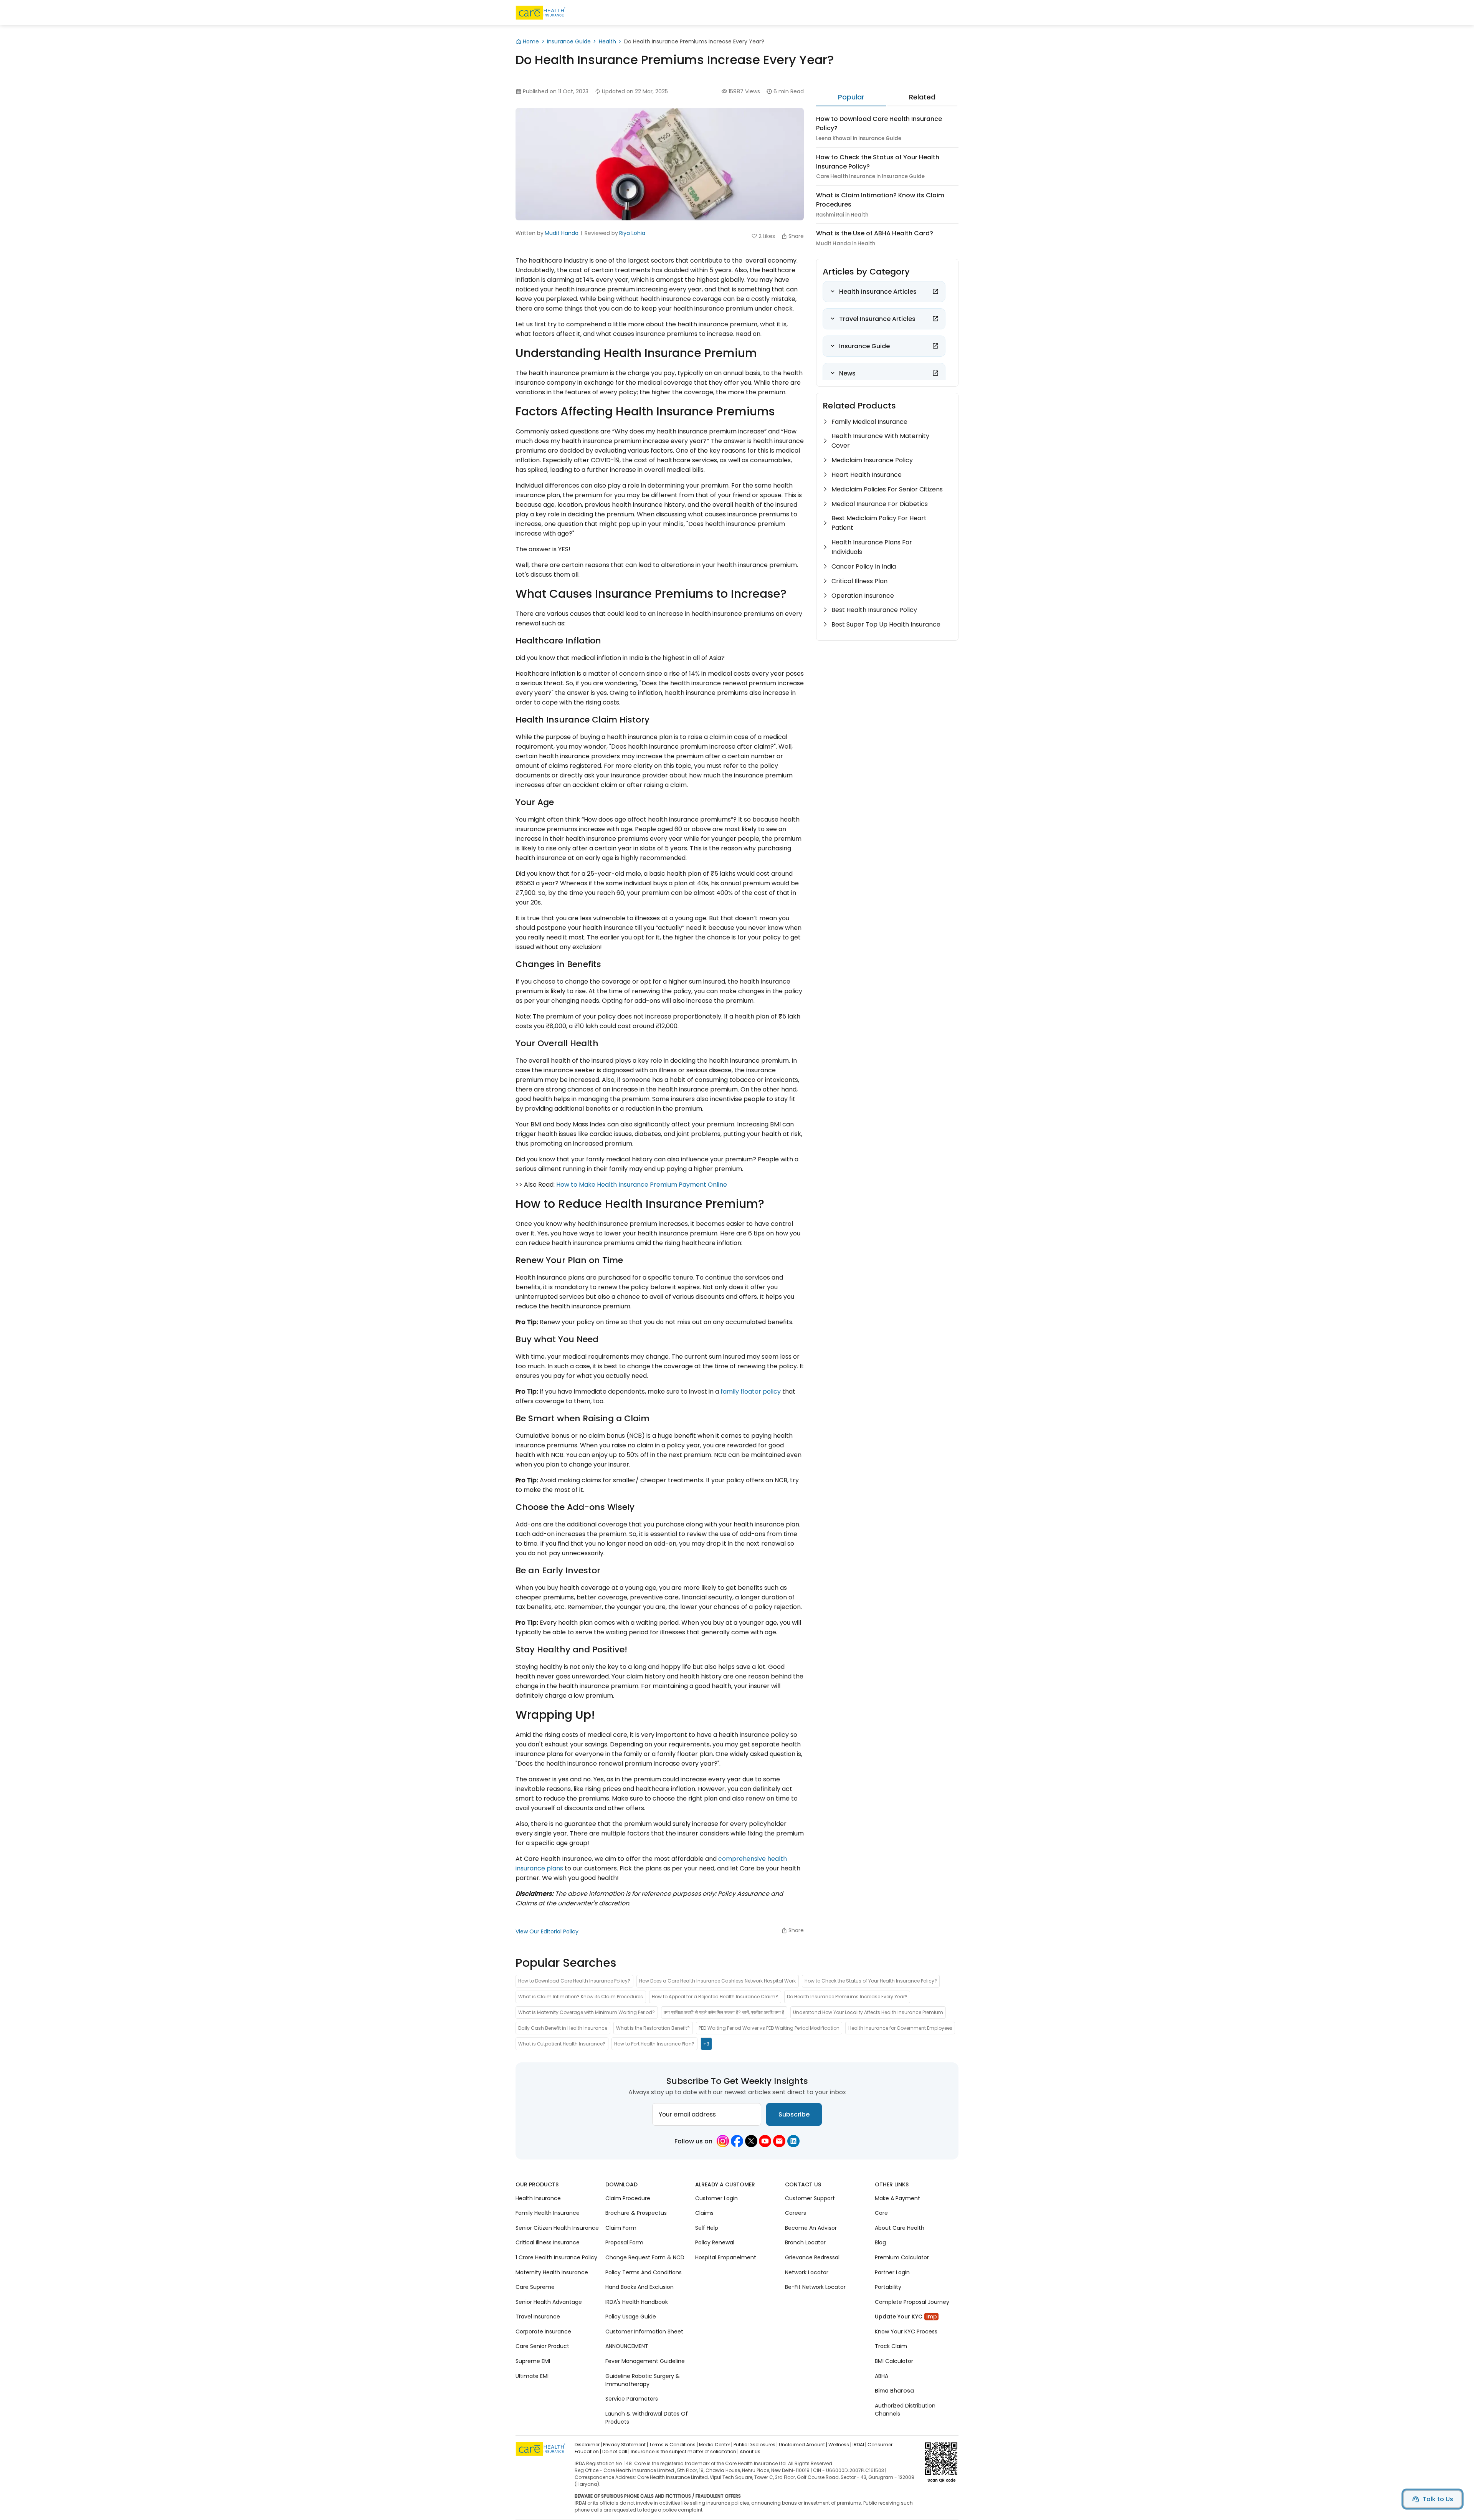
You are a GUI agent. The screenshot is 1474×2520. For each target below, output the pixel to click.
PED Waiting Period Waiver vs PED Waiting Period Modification (769, 2028)
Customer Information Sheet (644, 2331)
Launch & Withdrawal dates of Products (647, 2417)
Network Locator (807, 2272)
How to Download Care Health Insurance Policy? (574, 1981)
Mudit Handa (562, 233)
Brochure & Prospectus (636, 2213)
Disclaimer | (588, 2445)
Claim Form (621, 2227)
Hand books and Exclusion (640, 2287)
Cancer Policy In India (864, 566)
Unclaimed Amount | (803, 2445)
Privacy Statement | (625, 2445)
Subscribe (794, 2114)
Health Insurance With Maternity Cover (880, 441)
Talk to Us (1438, 2499)
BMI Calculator (894, 2361)
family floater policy (751, 1391)
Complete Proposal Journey (912, 2302)
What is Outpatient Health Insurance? (562, 2043)
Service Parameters (632, 2399)
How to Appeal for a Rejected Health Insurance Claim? (715, 1997)
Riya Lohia (632, 233)
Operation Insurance (863, 596)
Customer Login (716, 2198)
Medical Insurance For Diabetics (880, 504)
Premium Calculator (902, 2257)
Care (881, 2213)
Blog (880, 2242)
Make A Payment (897, 2198)
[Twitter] (751, 2141)
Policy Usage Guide (631, 2317)
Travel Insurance (538, 2317)
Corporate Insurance (543, 2331)
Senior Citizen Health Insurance (557, 2227)
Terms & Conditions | (673, 2445)
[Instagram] (723, 2141)
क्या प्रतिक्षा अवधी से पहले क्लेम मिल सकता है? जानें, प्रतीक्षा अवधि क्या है (724, 2012)
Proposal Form (624, 2242)
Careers (796, 2213)
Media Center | (716, 2445)
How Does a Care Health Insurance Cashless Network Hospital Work (717, 1981)
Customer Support (810, 2198)
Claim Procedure (628, 2198)
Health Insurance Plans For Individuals (872, 547)
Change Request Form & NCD (645, 2257)
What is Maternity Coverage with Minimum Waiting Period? (587, 2012)
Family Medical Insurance (869, 422)
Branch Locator (805, 2242)
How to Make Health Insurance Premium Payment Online (642, 1185)
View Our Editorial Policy (547, 1931)
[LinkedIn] (793, 2141)
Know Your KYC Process (906, 2331)
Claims (704, 2213)
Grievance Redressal (812, 2257)
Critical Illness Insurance (548, 2242)
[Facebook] (737, 2141)
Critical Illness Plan (859, 581)
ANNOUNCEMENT (627, 2346)
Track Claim (891, 2346)
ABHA (882, 2376)
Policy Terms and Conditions (644, 2272)
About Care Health (900, 2227)
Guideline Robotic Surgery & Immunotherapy (643, 2380)
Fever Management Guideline (645, 2361)
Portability (888, 2287)
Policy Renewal (715, 2242)
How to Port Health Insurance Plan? (654, 2043)
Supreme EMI (533, 2361)
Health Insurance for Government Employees (900, 2028)
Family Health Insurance (548, 2213)
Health (607, 41)
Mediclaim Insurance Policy (872, 460)
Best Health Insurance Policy (874, 610)
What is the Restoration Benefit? (653, 2028)
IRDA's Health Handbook (637, 2302)
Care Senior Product (542, 2346)
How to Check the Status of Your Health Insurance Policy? (871, 1981)
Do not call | (616, 2451)
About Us (750, 2451)
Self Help (707, 2227)
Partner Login (892, 2272)
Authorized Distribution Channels (905, 2409)
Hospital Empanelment (726, 2257)
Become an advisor (811, 2227)
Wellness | (840, 2445)
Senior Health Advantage (549, 2302)
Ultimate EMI (532, 2376)
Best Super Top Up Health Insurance (886, 624)
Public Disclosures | (756, 2445)
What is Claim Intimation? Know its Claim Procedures (581, 1997)
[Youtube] (765, 2141)
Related (922, 97)
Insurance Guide (569, 41)
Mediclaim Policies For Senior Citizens (887, 489)
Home (531, 41)
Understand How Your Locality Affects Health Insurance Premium (868, 2012)
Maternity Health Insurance (552, 2272)
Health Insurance (538, 2198)
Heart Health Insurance (867, 475)
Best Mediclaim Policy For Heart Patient (879, 523)
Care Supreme (535, 2287)
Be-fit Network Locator (815, 2287)
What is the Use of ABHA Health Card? (875, 233)
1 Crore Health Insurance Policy (556, 2257)
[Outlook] (779, 2141)
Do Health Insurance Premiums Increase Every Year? (847, 1997)
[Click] (935, 291)
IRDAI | (859, 2445)
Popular (851, 97)
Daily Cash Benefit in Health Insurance (563, 2028)
